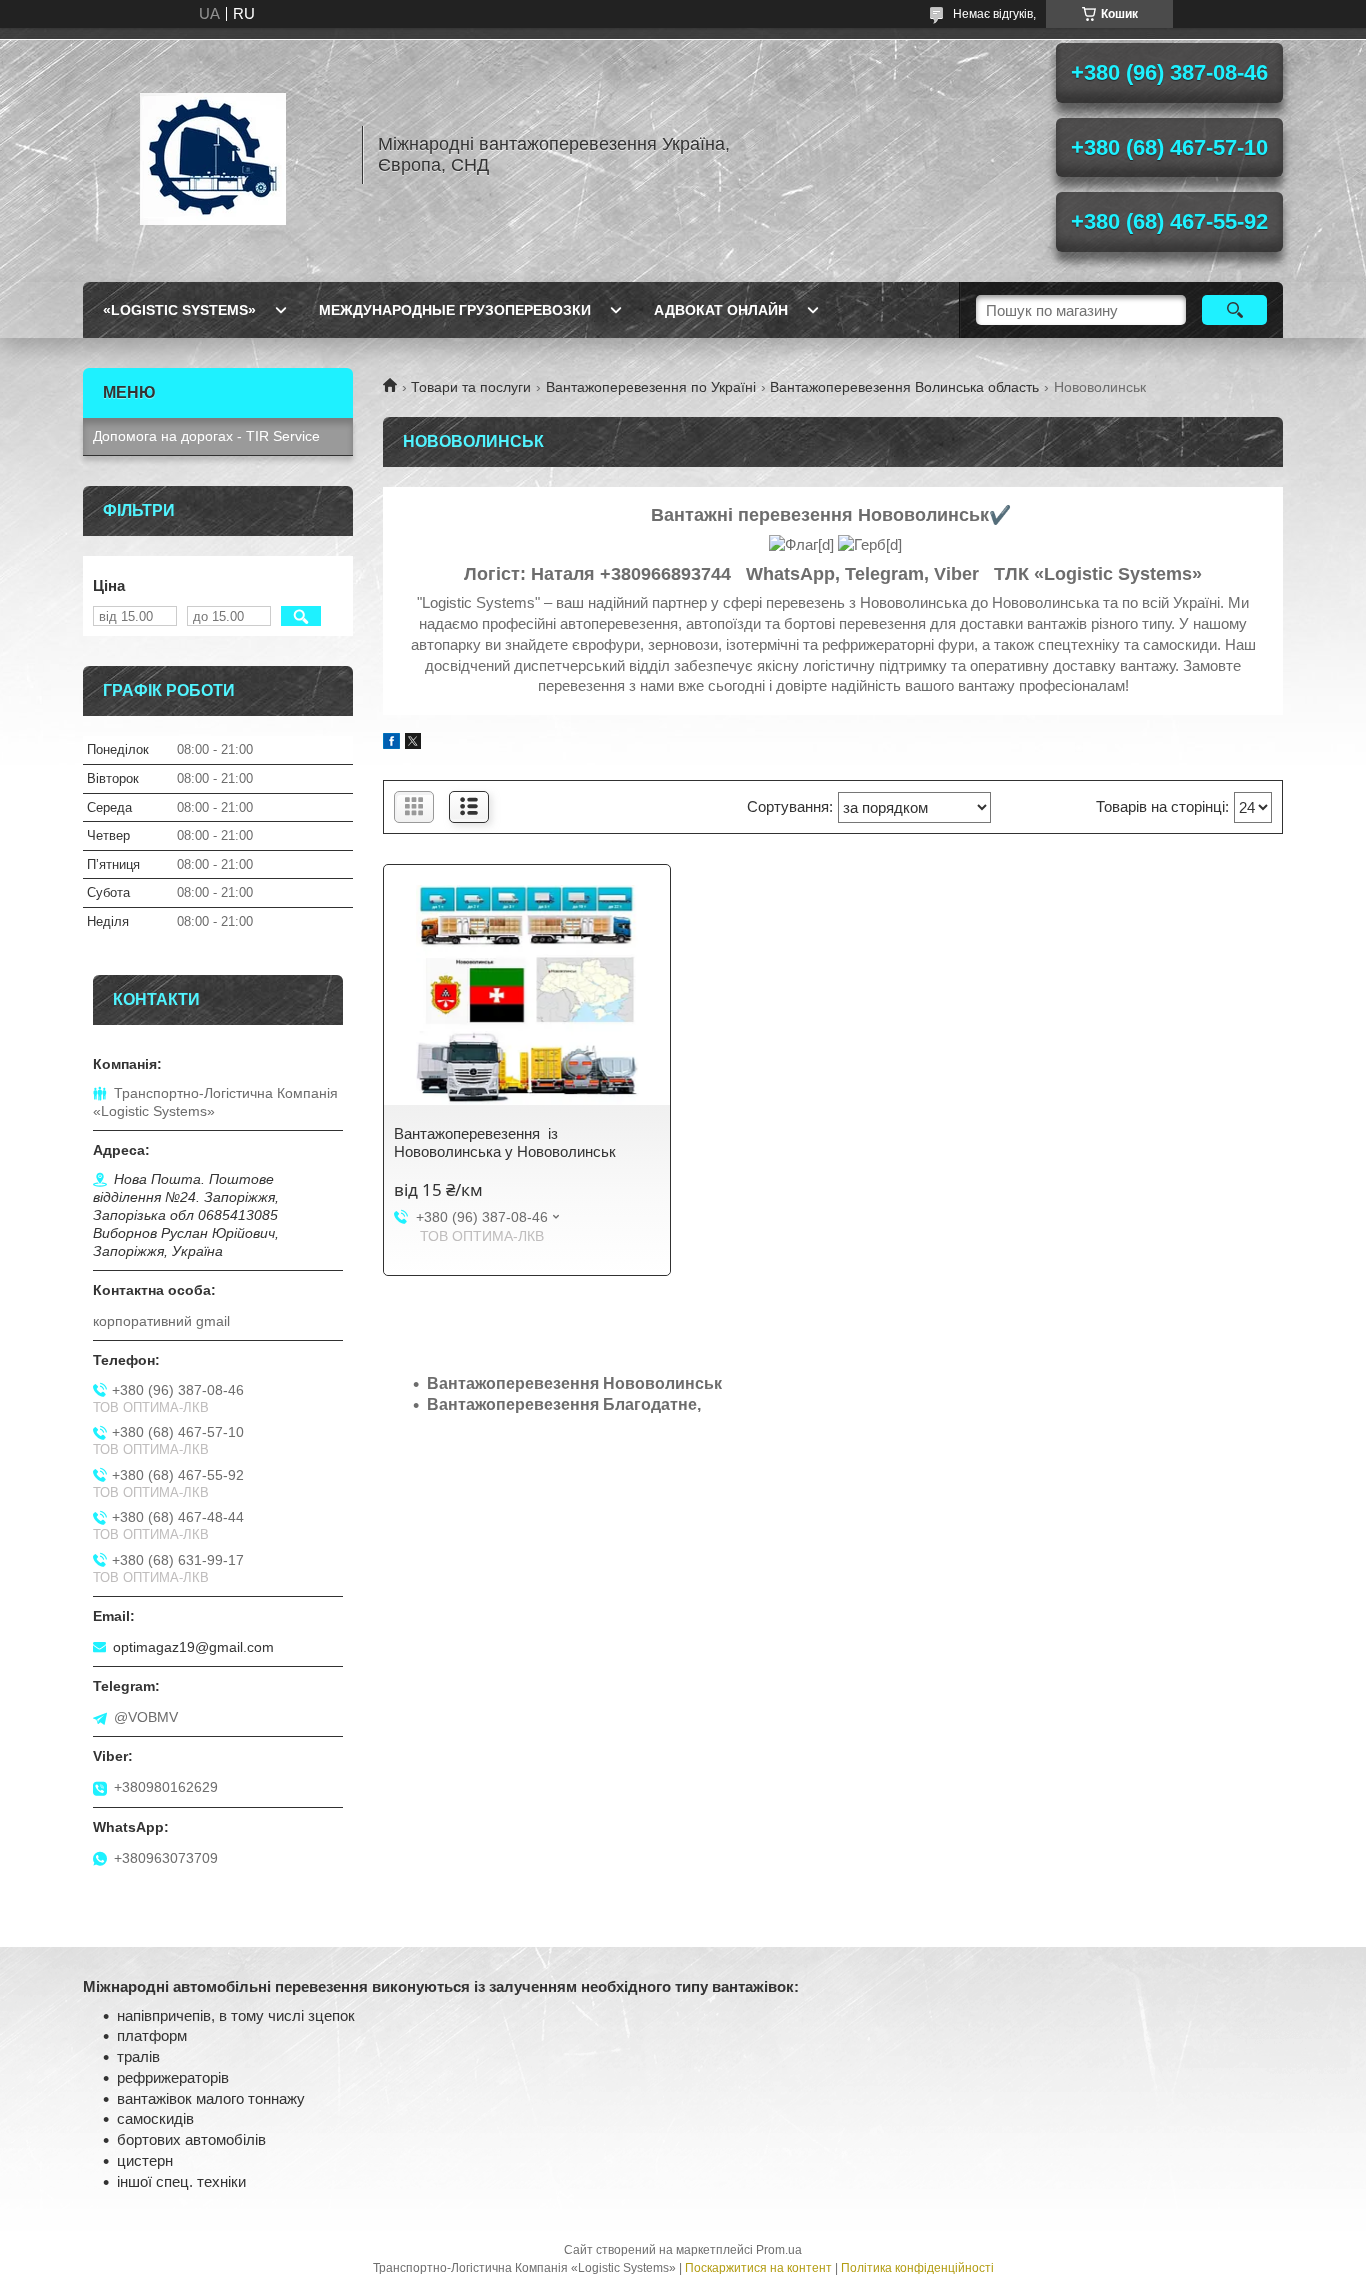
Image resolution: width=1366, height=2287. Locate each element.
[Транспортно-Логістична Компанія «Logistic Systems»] (213, 155)
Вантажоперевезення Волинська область (904, 387)
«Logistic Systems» (179, 310)
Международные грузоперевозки (455, 310)
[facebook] (391, 743)
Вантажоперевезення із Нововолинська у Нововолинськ (505, 1142)
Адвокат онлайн (721, 310)
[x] (413, 743)
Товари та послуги (471, 387)
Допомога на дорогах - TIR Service (206, 436)
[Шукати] (1234, 310)
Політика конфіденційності (917, 2268)
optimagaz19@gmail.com (193, 1647)
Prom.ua (779, 2250)
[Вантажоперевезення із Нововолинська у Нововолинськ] (527, 995)
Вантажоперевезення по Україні (651, 387)
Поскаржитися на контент (758, 2268)
